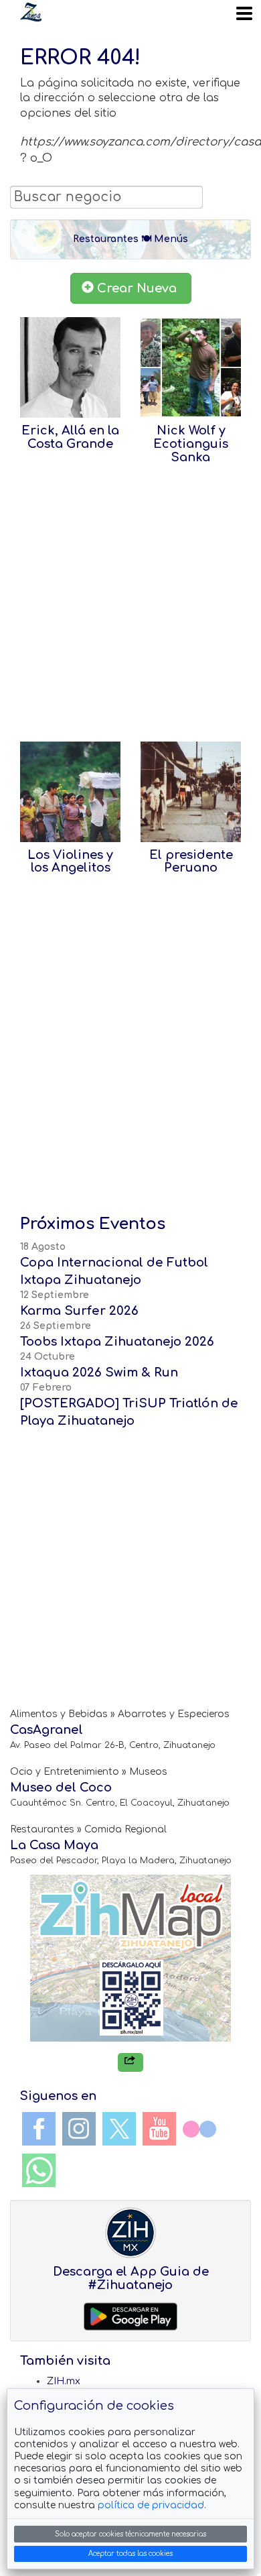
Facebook (39, 2129)
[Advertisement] (130, 609)
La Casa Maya (54, 1845)
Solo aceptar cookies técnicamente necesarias (130, 2534)
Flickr (199, 2129)
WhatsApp (39, 2170)
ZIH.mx (64, 2381)
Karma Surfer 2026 (79, 1311)
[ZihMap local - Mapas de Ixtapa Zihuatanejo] (130, 1958)
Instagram (79, 2129)
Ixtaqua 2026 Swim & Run (99, 1372)
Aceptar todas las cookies (130, 2554)
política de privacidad (151, 2505)
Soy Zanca (31, 12)
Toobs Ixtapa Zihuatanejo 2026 (117, 1342)
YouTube (159, 2129)
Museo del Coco (61, 1788)
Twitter (119, 2129)
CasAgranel (47, 1730)
